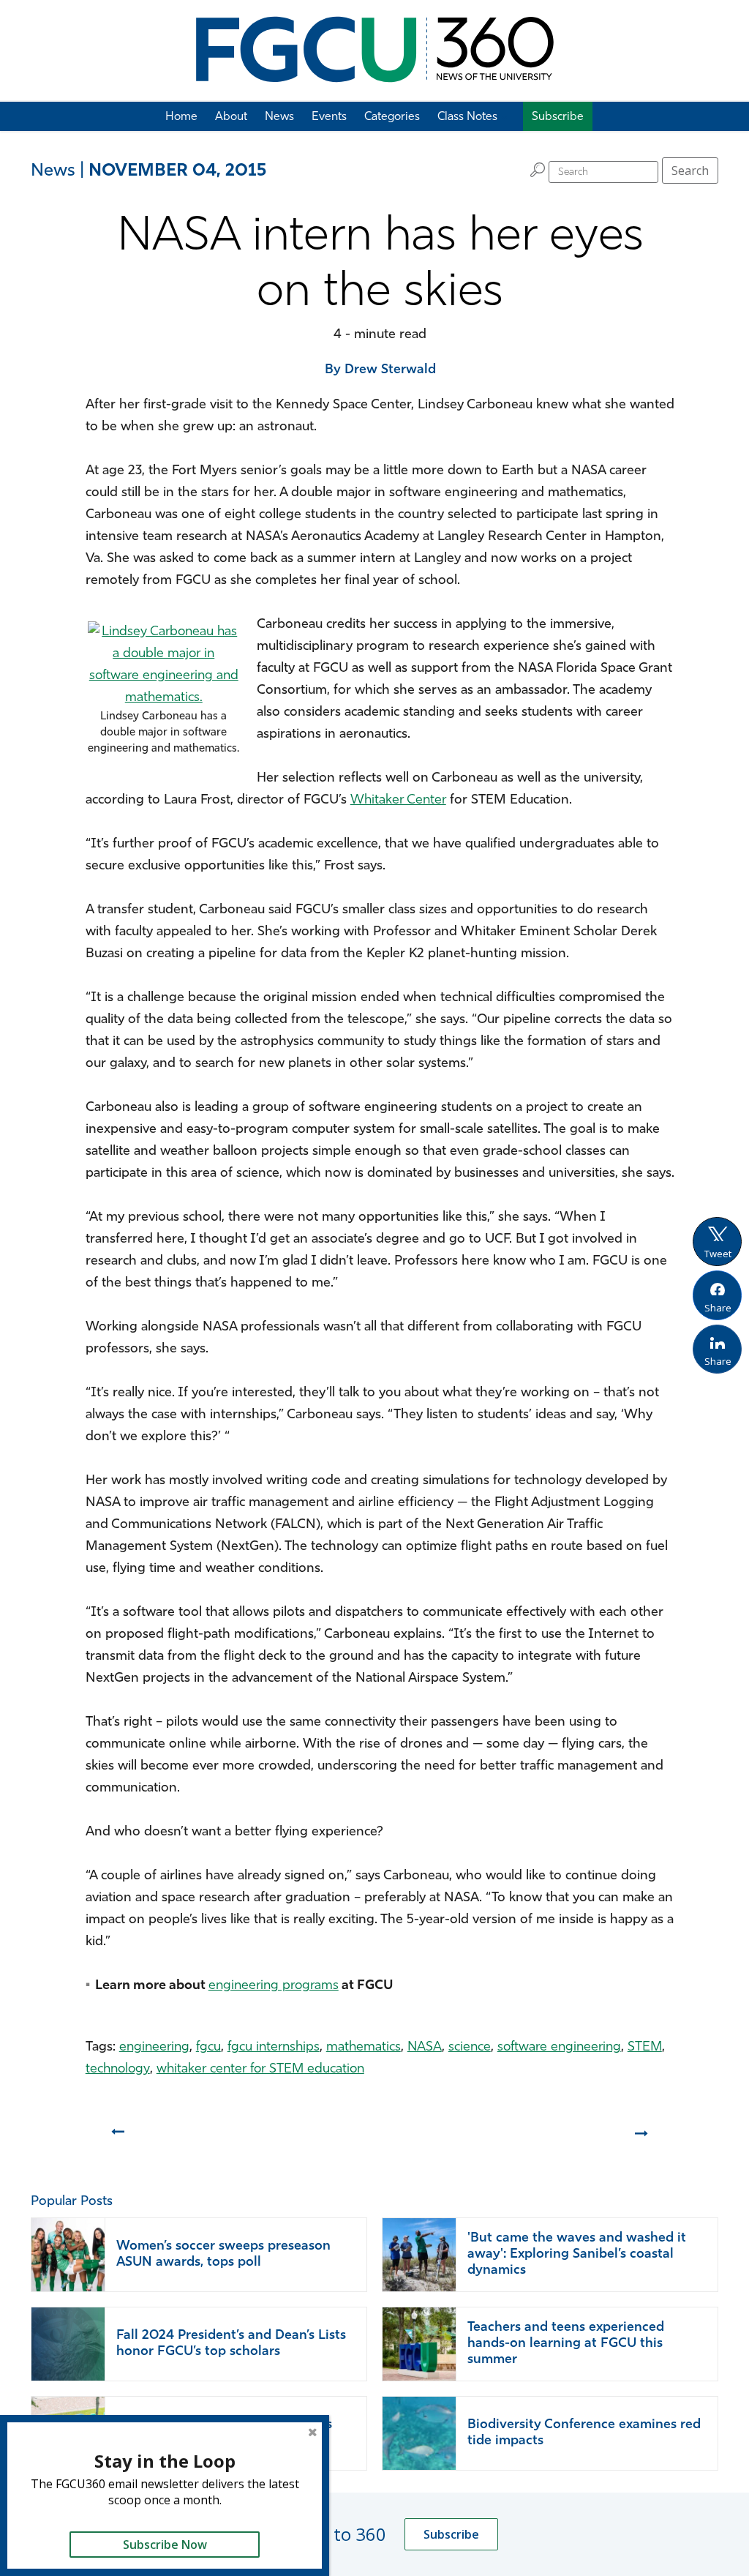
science (470, 2048)
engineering (154, 2048)
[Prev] (117, 2138)
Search (690, 171)
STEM (645, 2048)
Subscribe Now (165, 2545)
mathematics (364, 2048)
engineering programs (274, 1986)
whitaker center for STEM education (260, 2070)
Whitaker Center (398, 801)
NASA (425, 2048)
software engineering (559, 2048)
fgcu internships (274, 2048)
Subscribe (451, 2534)
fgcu (208, 2048)
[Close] (312, 2432)
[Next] (643, 2138)
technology (118, 2070)
